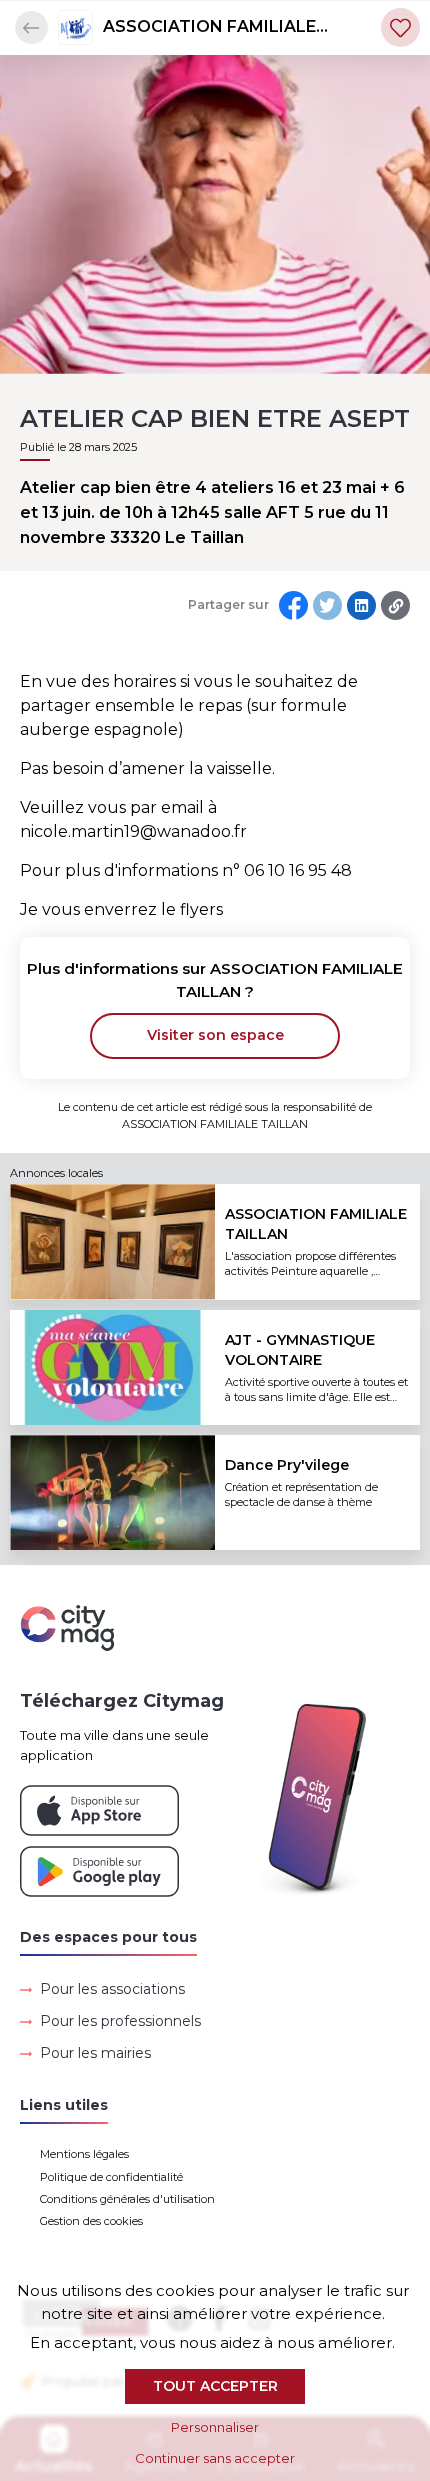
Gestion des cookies (91, 2221)
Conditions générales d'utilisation (127, 2199)
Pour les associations (112, 1989)
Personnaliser (215, 2427)
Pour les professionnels (120, 2021)
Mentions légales (84, 2154)
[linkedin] (361, 605)
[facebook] (293, 605)
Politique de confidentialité (111, 2177)
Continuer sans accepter (215, 2458)
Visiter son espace (215, 1035)
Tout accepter (215, 2386)
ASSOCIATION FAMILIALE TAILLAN (209, 28)
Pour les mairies (95, 2053)
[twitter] (327, 605)
